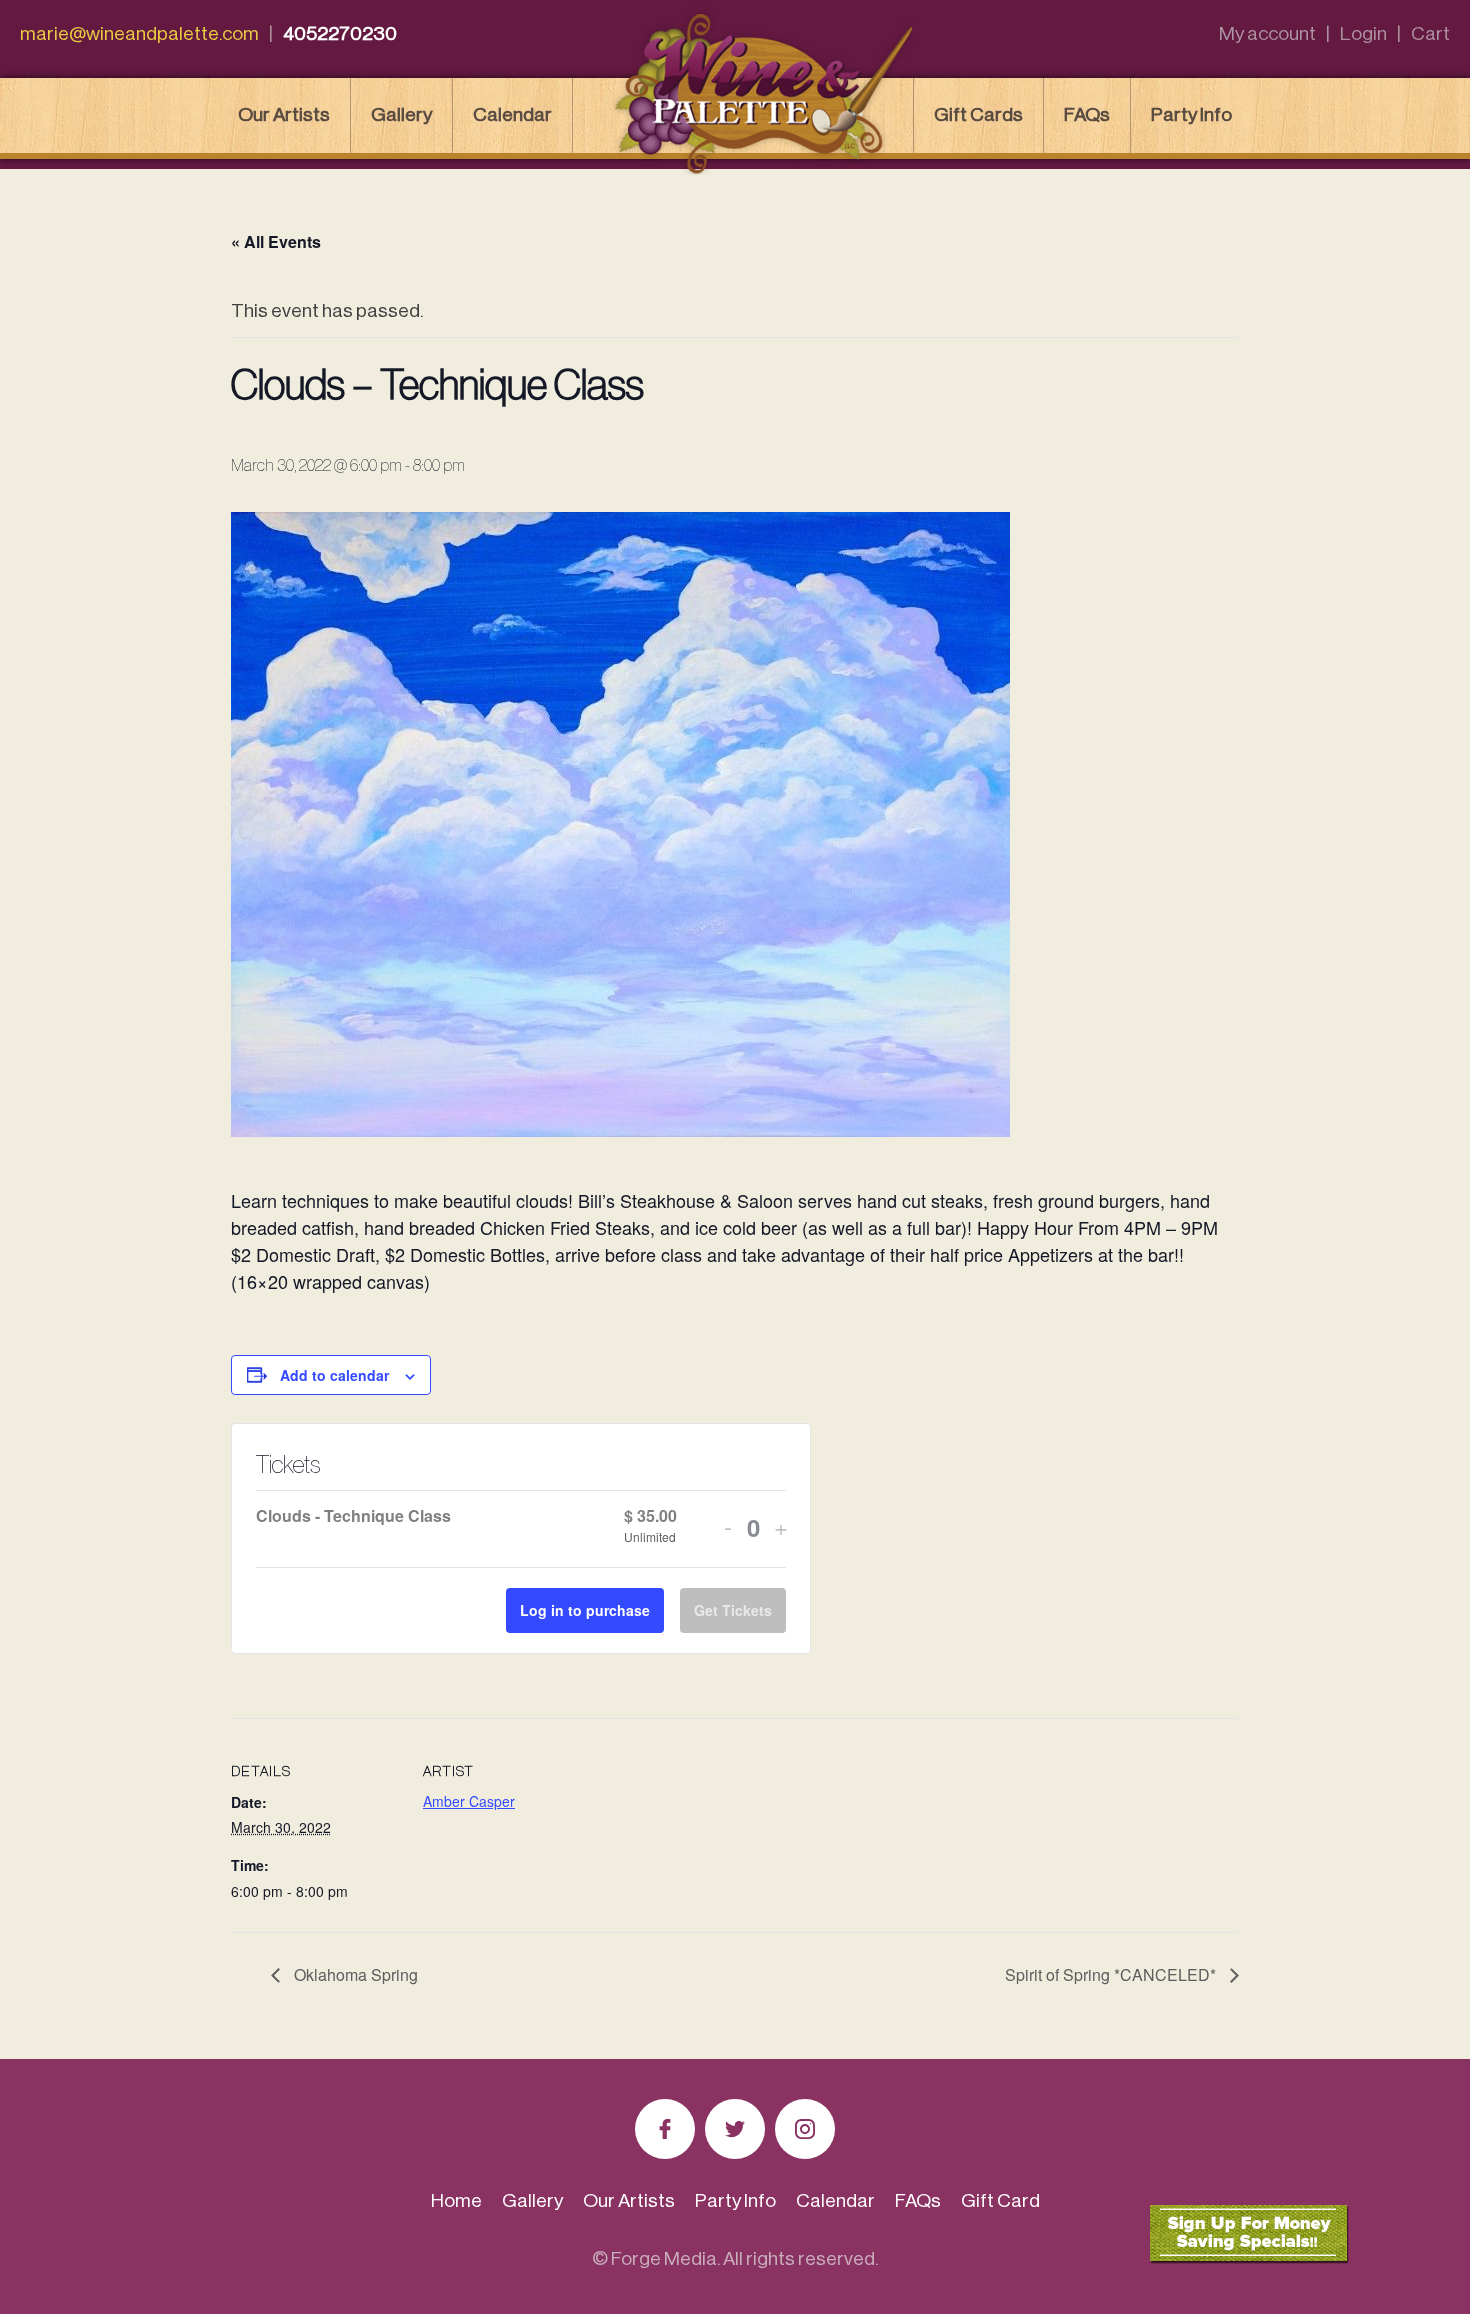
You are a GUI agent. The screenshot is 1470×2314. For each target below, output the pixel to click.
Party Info (1191, 114)
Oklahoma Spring (354, 1974)
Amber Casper (469, 1801)
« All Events (276, 241)
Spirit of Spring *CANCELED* (1112, 1974)
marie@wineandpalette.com (139, 33)
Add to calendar (334, 1375)
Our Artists (284, 114)
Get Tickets (733, 1610)
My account (1267, 33)
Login (1363, 33)
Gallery (401, 114)
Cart (1430, 33)
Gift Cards (978, 114)
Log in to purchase (585, 1610)
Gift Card (1000, 2200)
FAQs (1087, 114)
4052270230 (340, 33)
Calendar (512, 114)
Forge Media (664, 2258)
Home (456, 2200)
